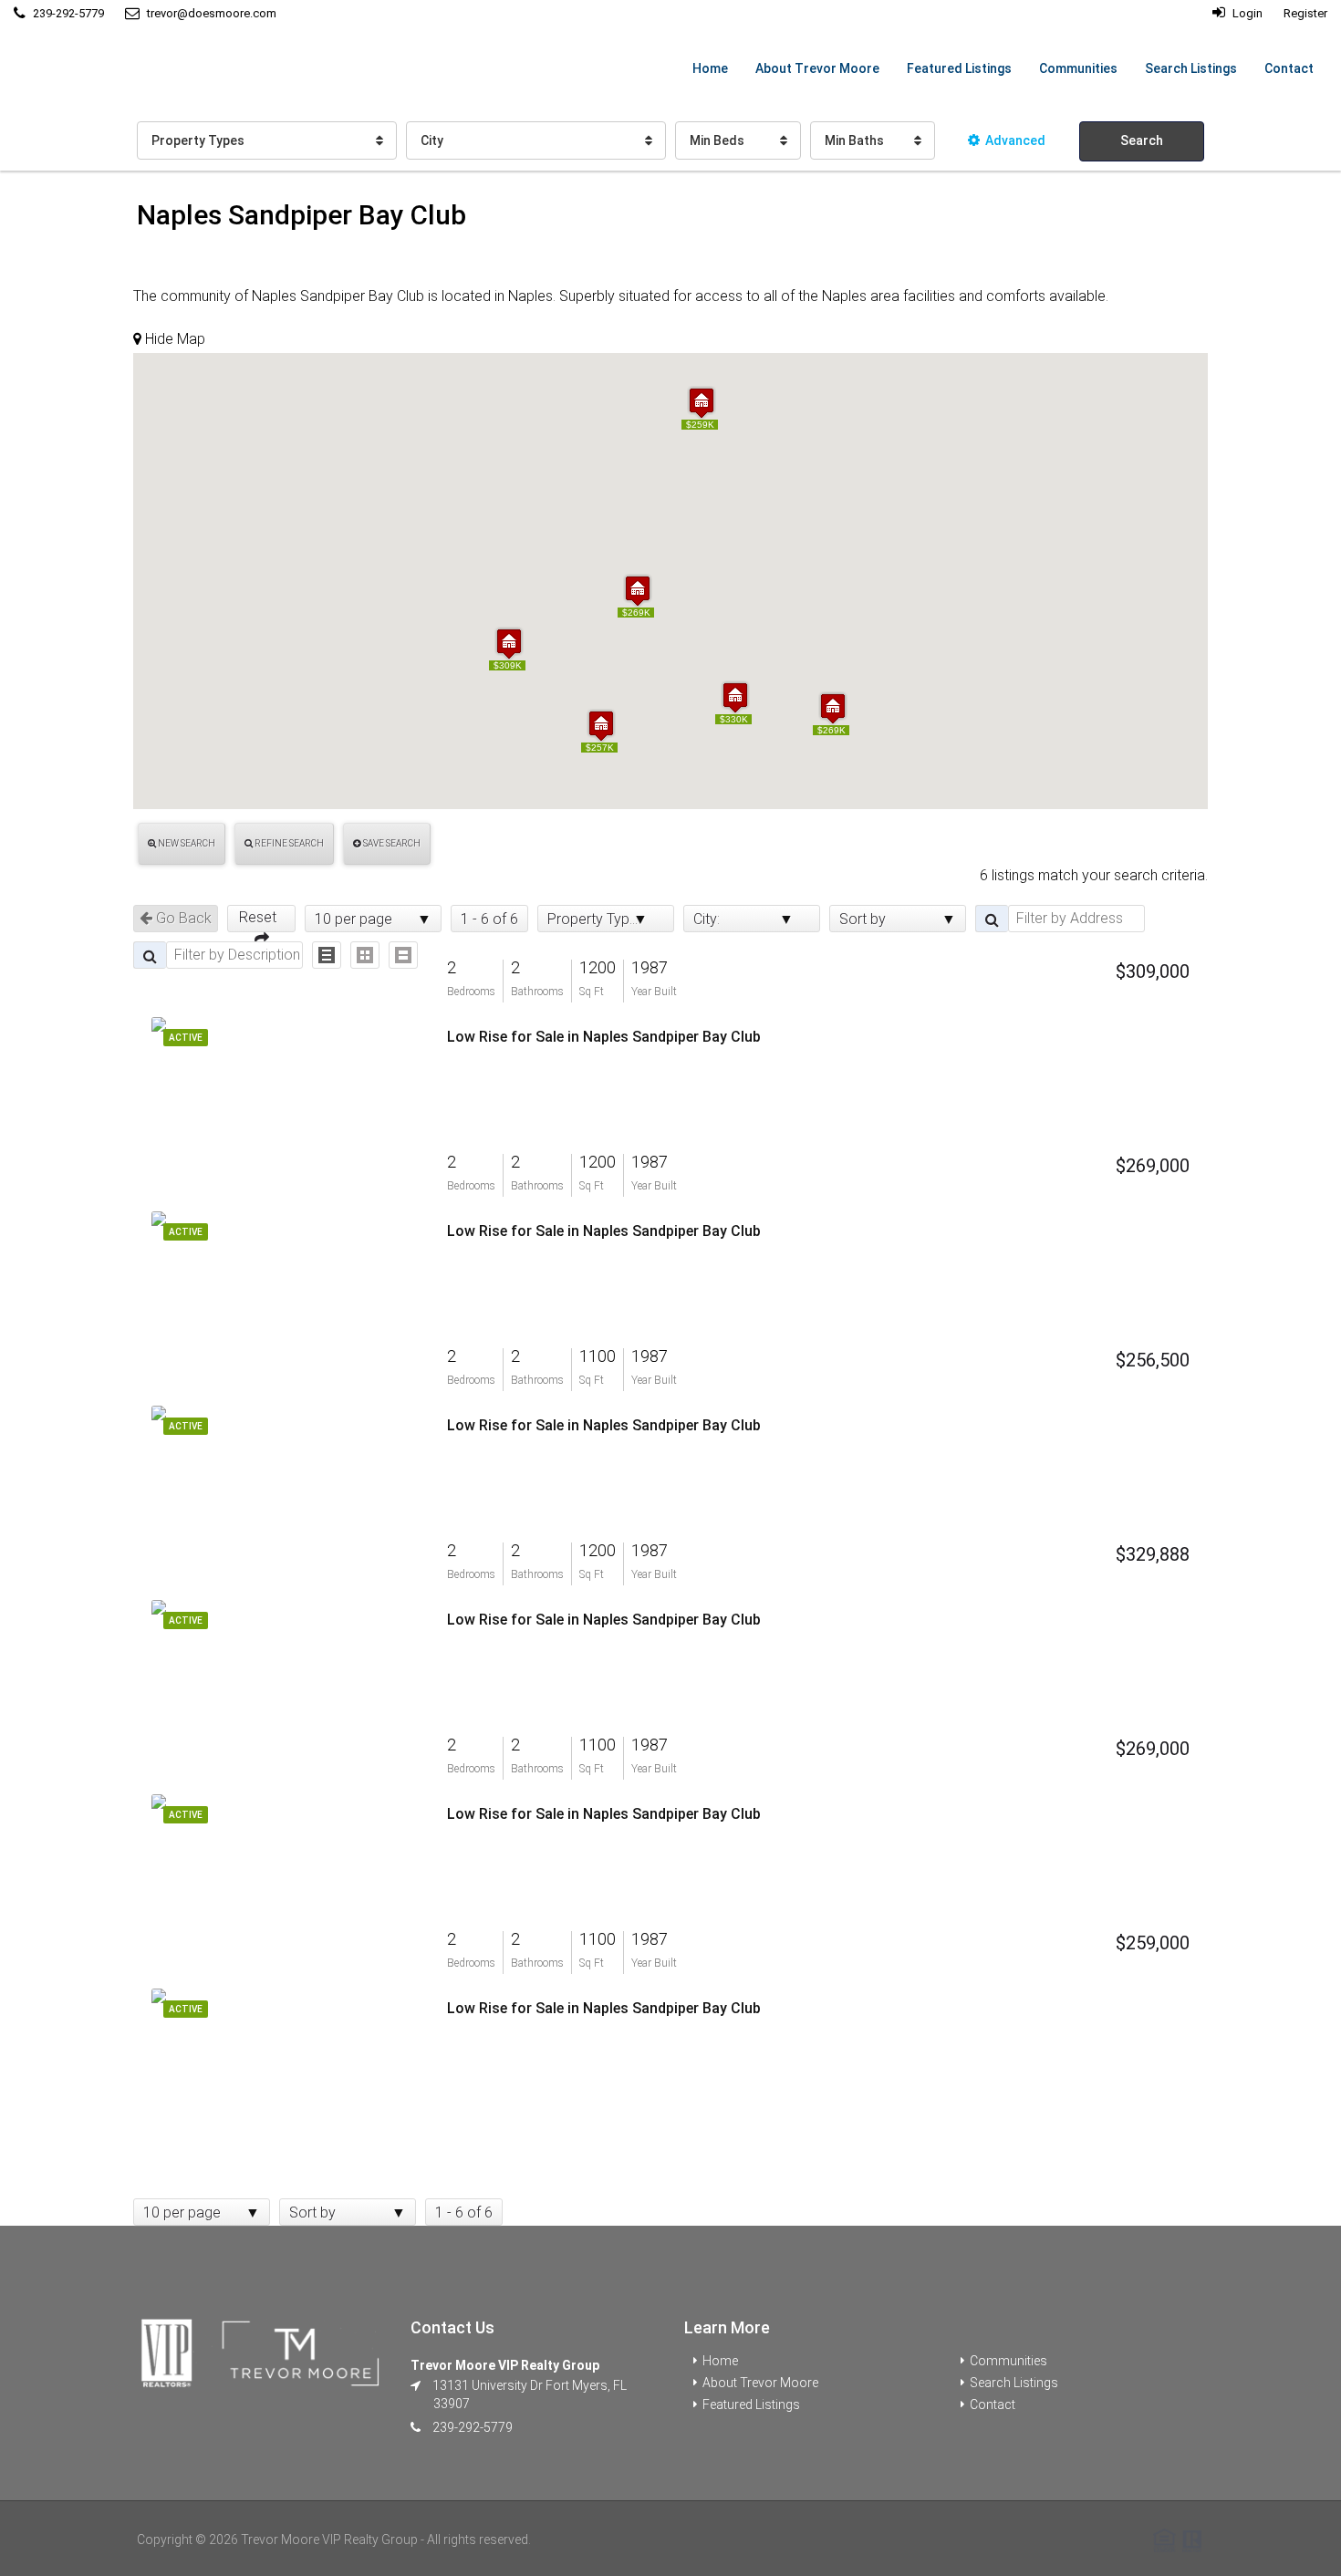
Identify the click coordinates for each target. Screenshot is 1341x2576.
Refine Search (288, 843)
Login (1246, 13)
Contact (1289, 68)
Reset (261, 917)
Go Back (182, 918)
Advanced (1015, 140)
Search (1142, 140)
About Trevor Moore (817, 68)
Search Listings (1191, 68)
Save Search (391, 843)
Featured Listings (959, 68)
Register (1305, 13)
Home (710, 68)
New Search (186, 843)
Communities (1078, 68)
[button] (509, 644)
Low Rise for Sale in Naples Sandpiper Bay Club (604, 1037)
